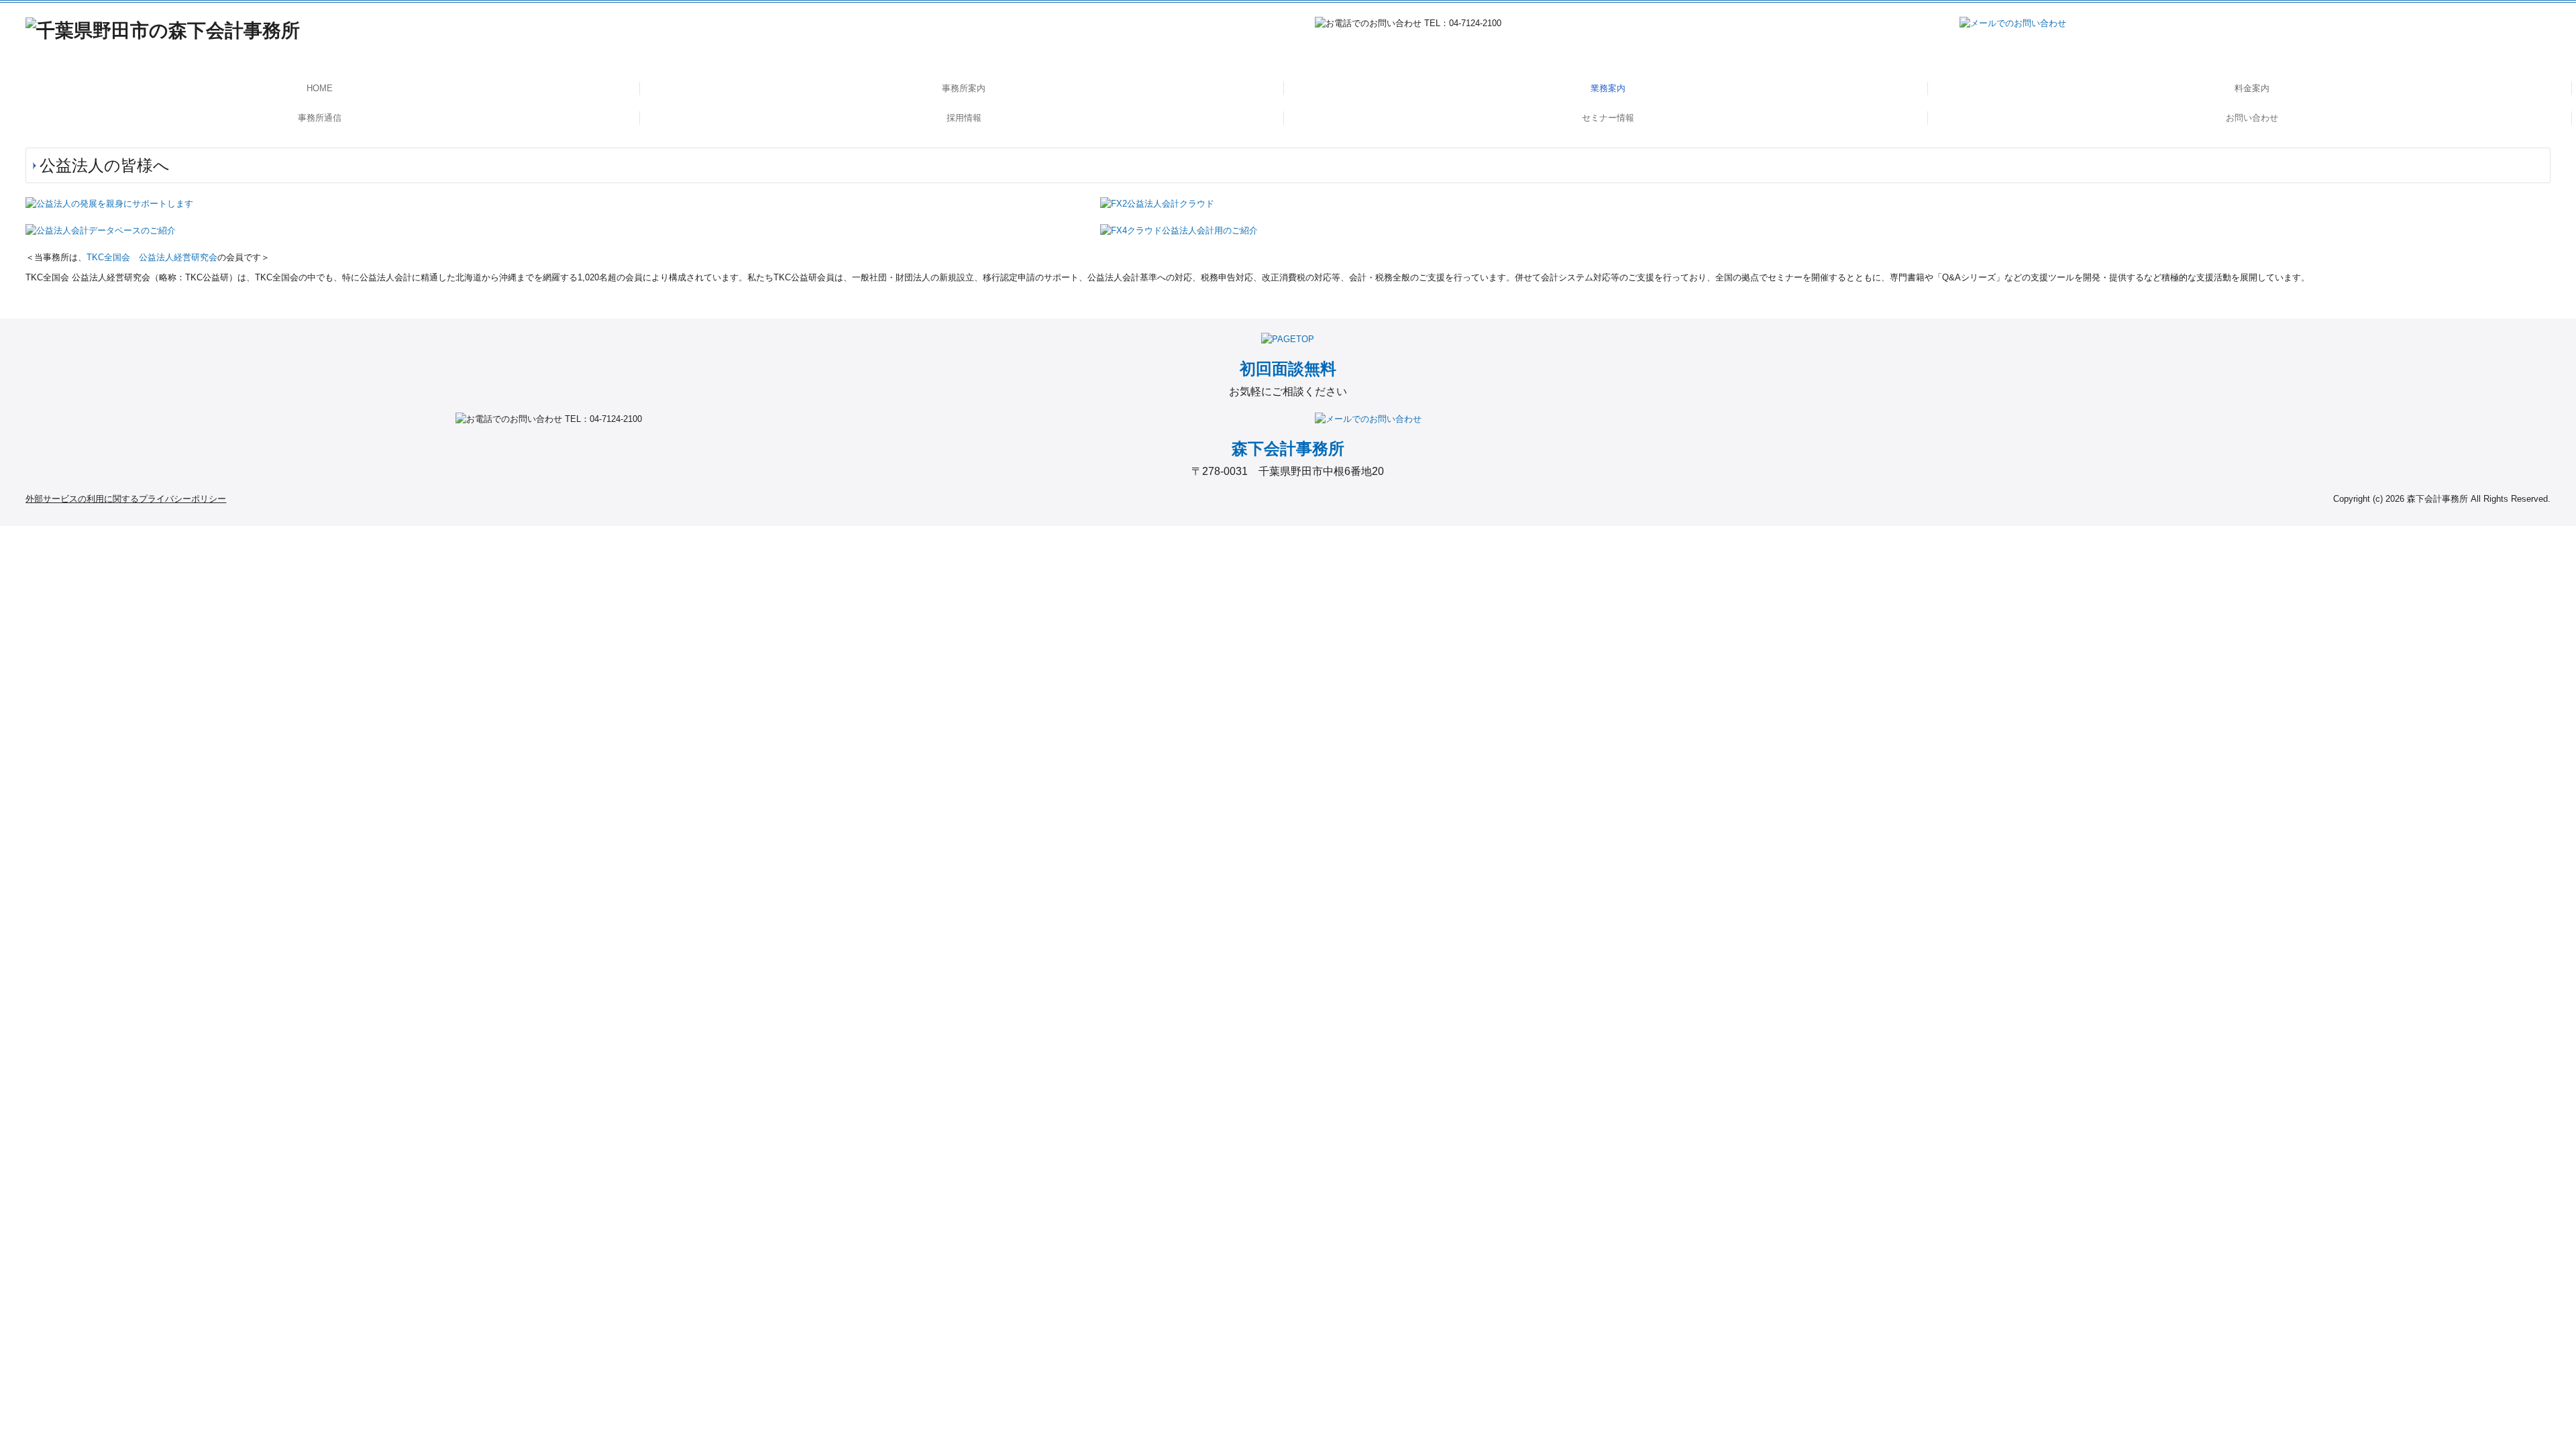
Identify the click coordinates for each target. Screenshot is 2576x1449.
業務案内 (1608, 88)
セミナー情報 (1608, 118)
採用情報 (964, 118)
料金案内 (2252, 88)
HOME (320, 88)
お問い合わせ (2252, 118)
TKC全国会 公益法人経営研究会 (152, 257)
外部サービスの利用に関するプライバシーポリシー (126, 499)
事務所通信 (320, 118)
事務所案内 (964, 88)
